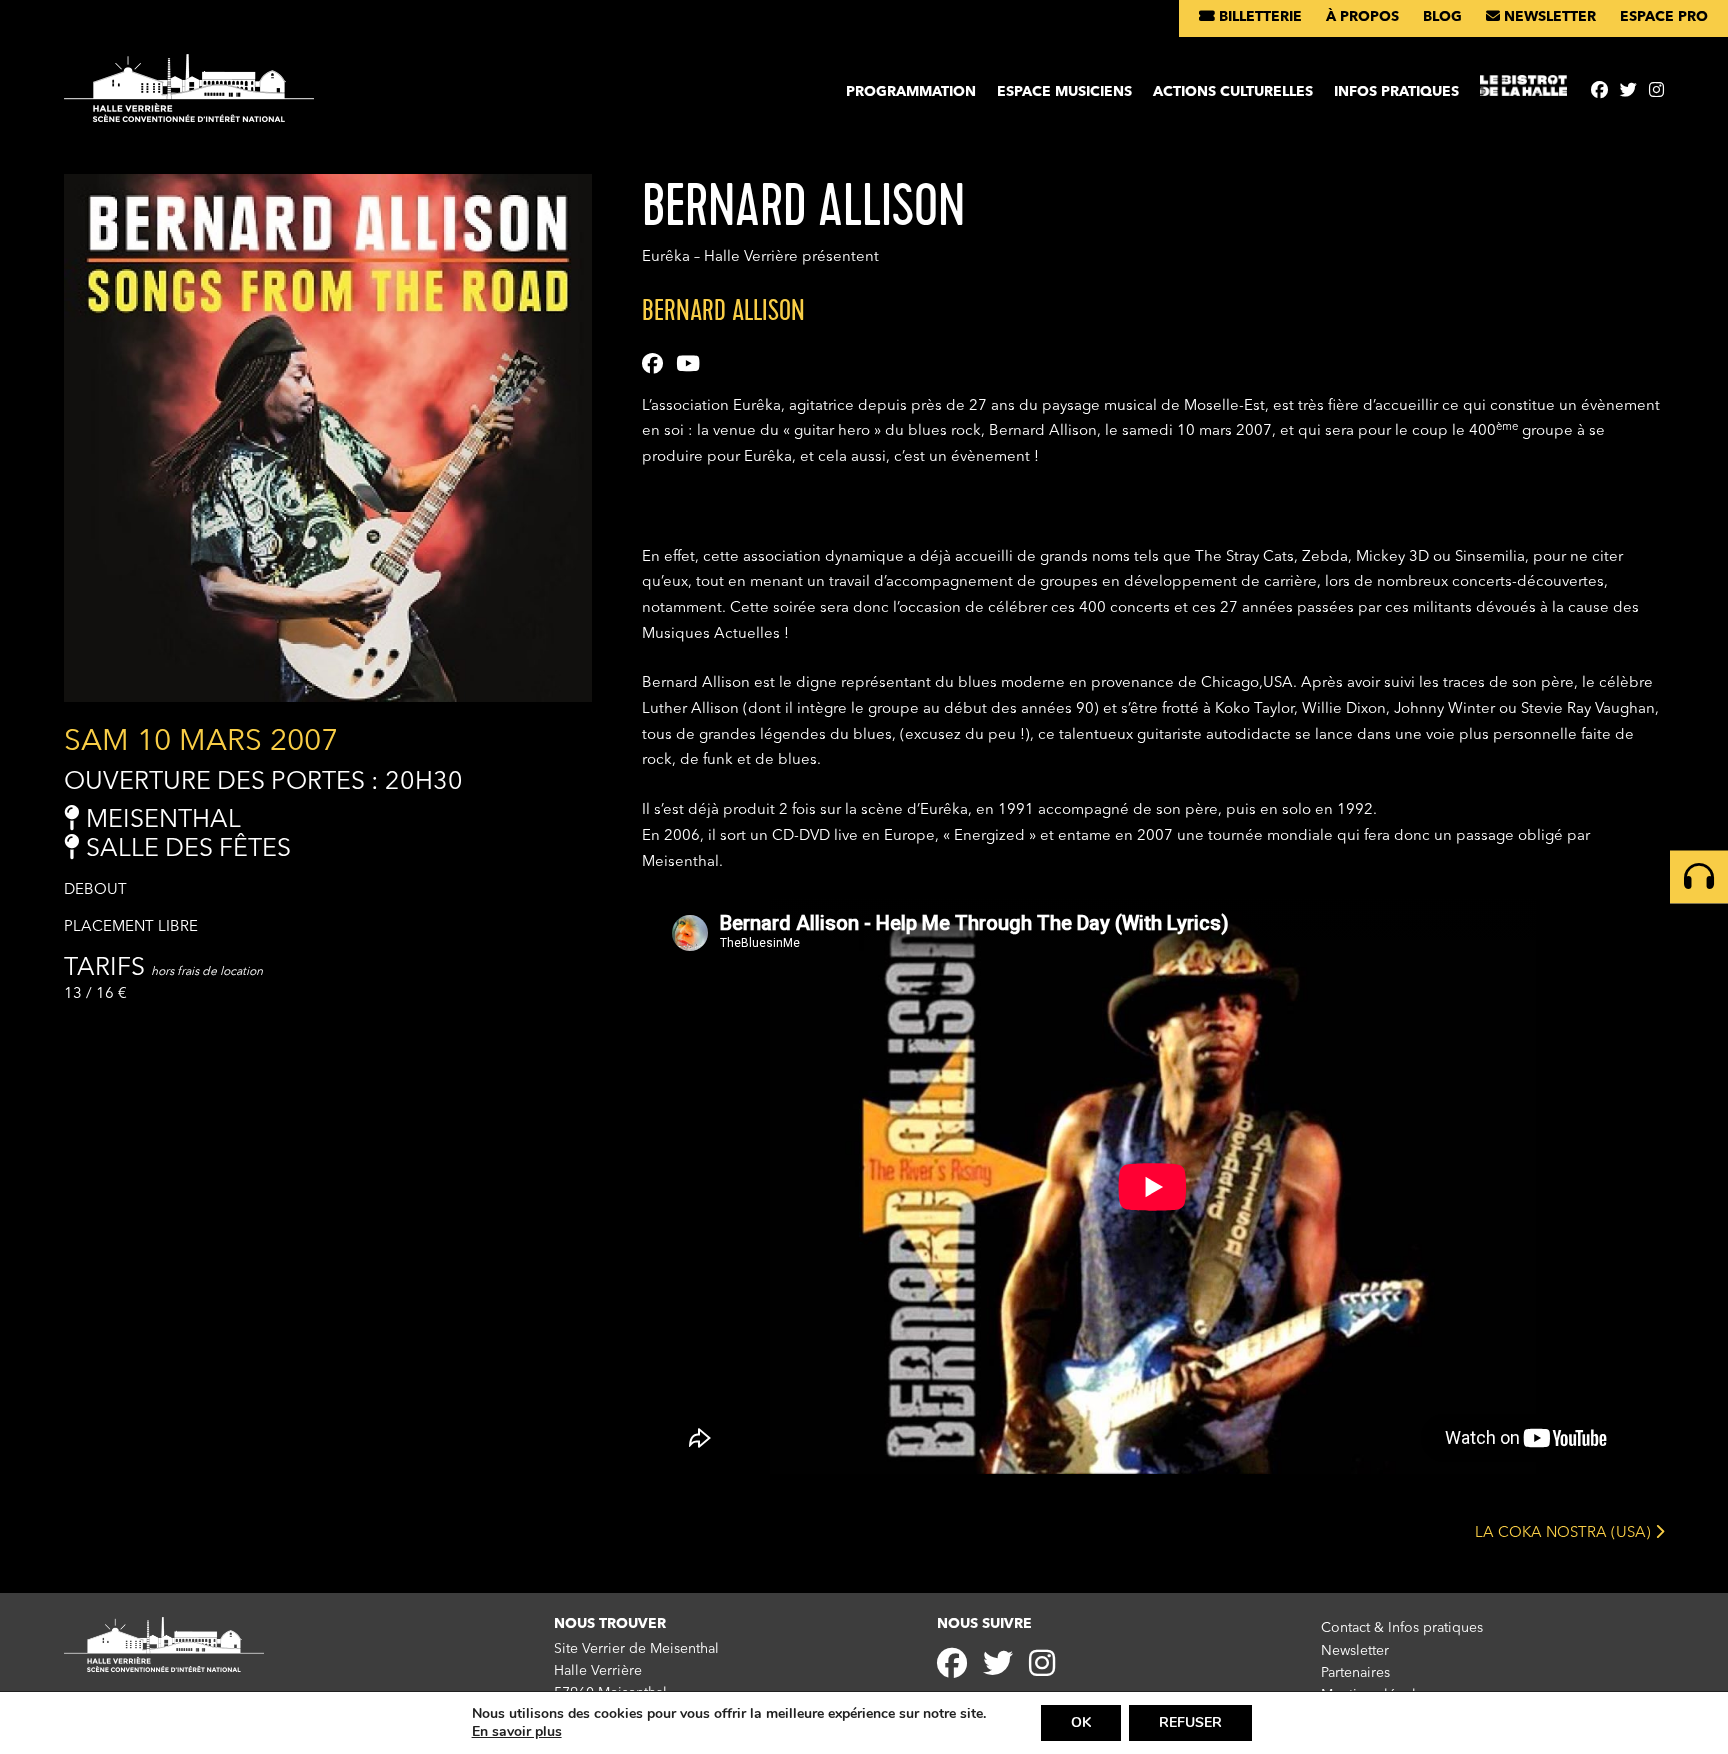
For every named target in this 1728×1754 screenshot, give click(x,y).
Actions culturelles (1233, 92)
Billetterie (1258, 17)
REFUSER (1190, 1722)
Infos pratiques (1396, 92)
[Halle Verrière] (189, 96)
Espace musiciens (1064, 92)
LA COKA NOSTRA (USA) (1565, 1532)
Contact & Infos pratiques (1402, 1628)
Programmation (911, 92)
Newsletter (1548, 17)
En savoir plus (517, 1732)
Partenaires (1355, 1673)
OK (1081, 1722)
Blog (1442, 17)
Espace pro (1664, 17)
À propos (1362, 17)
